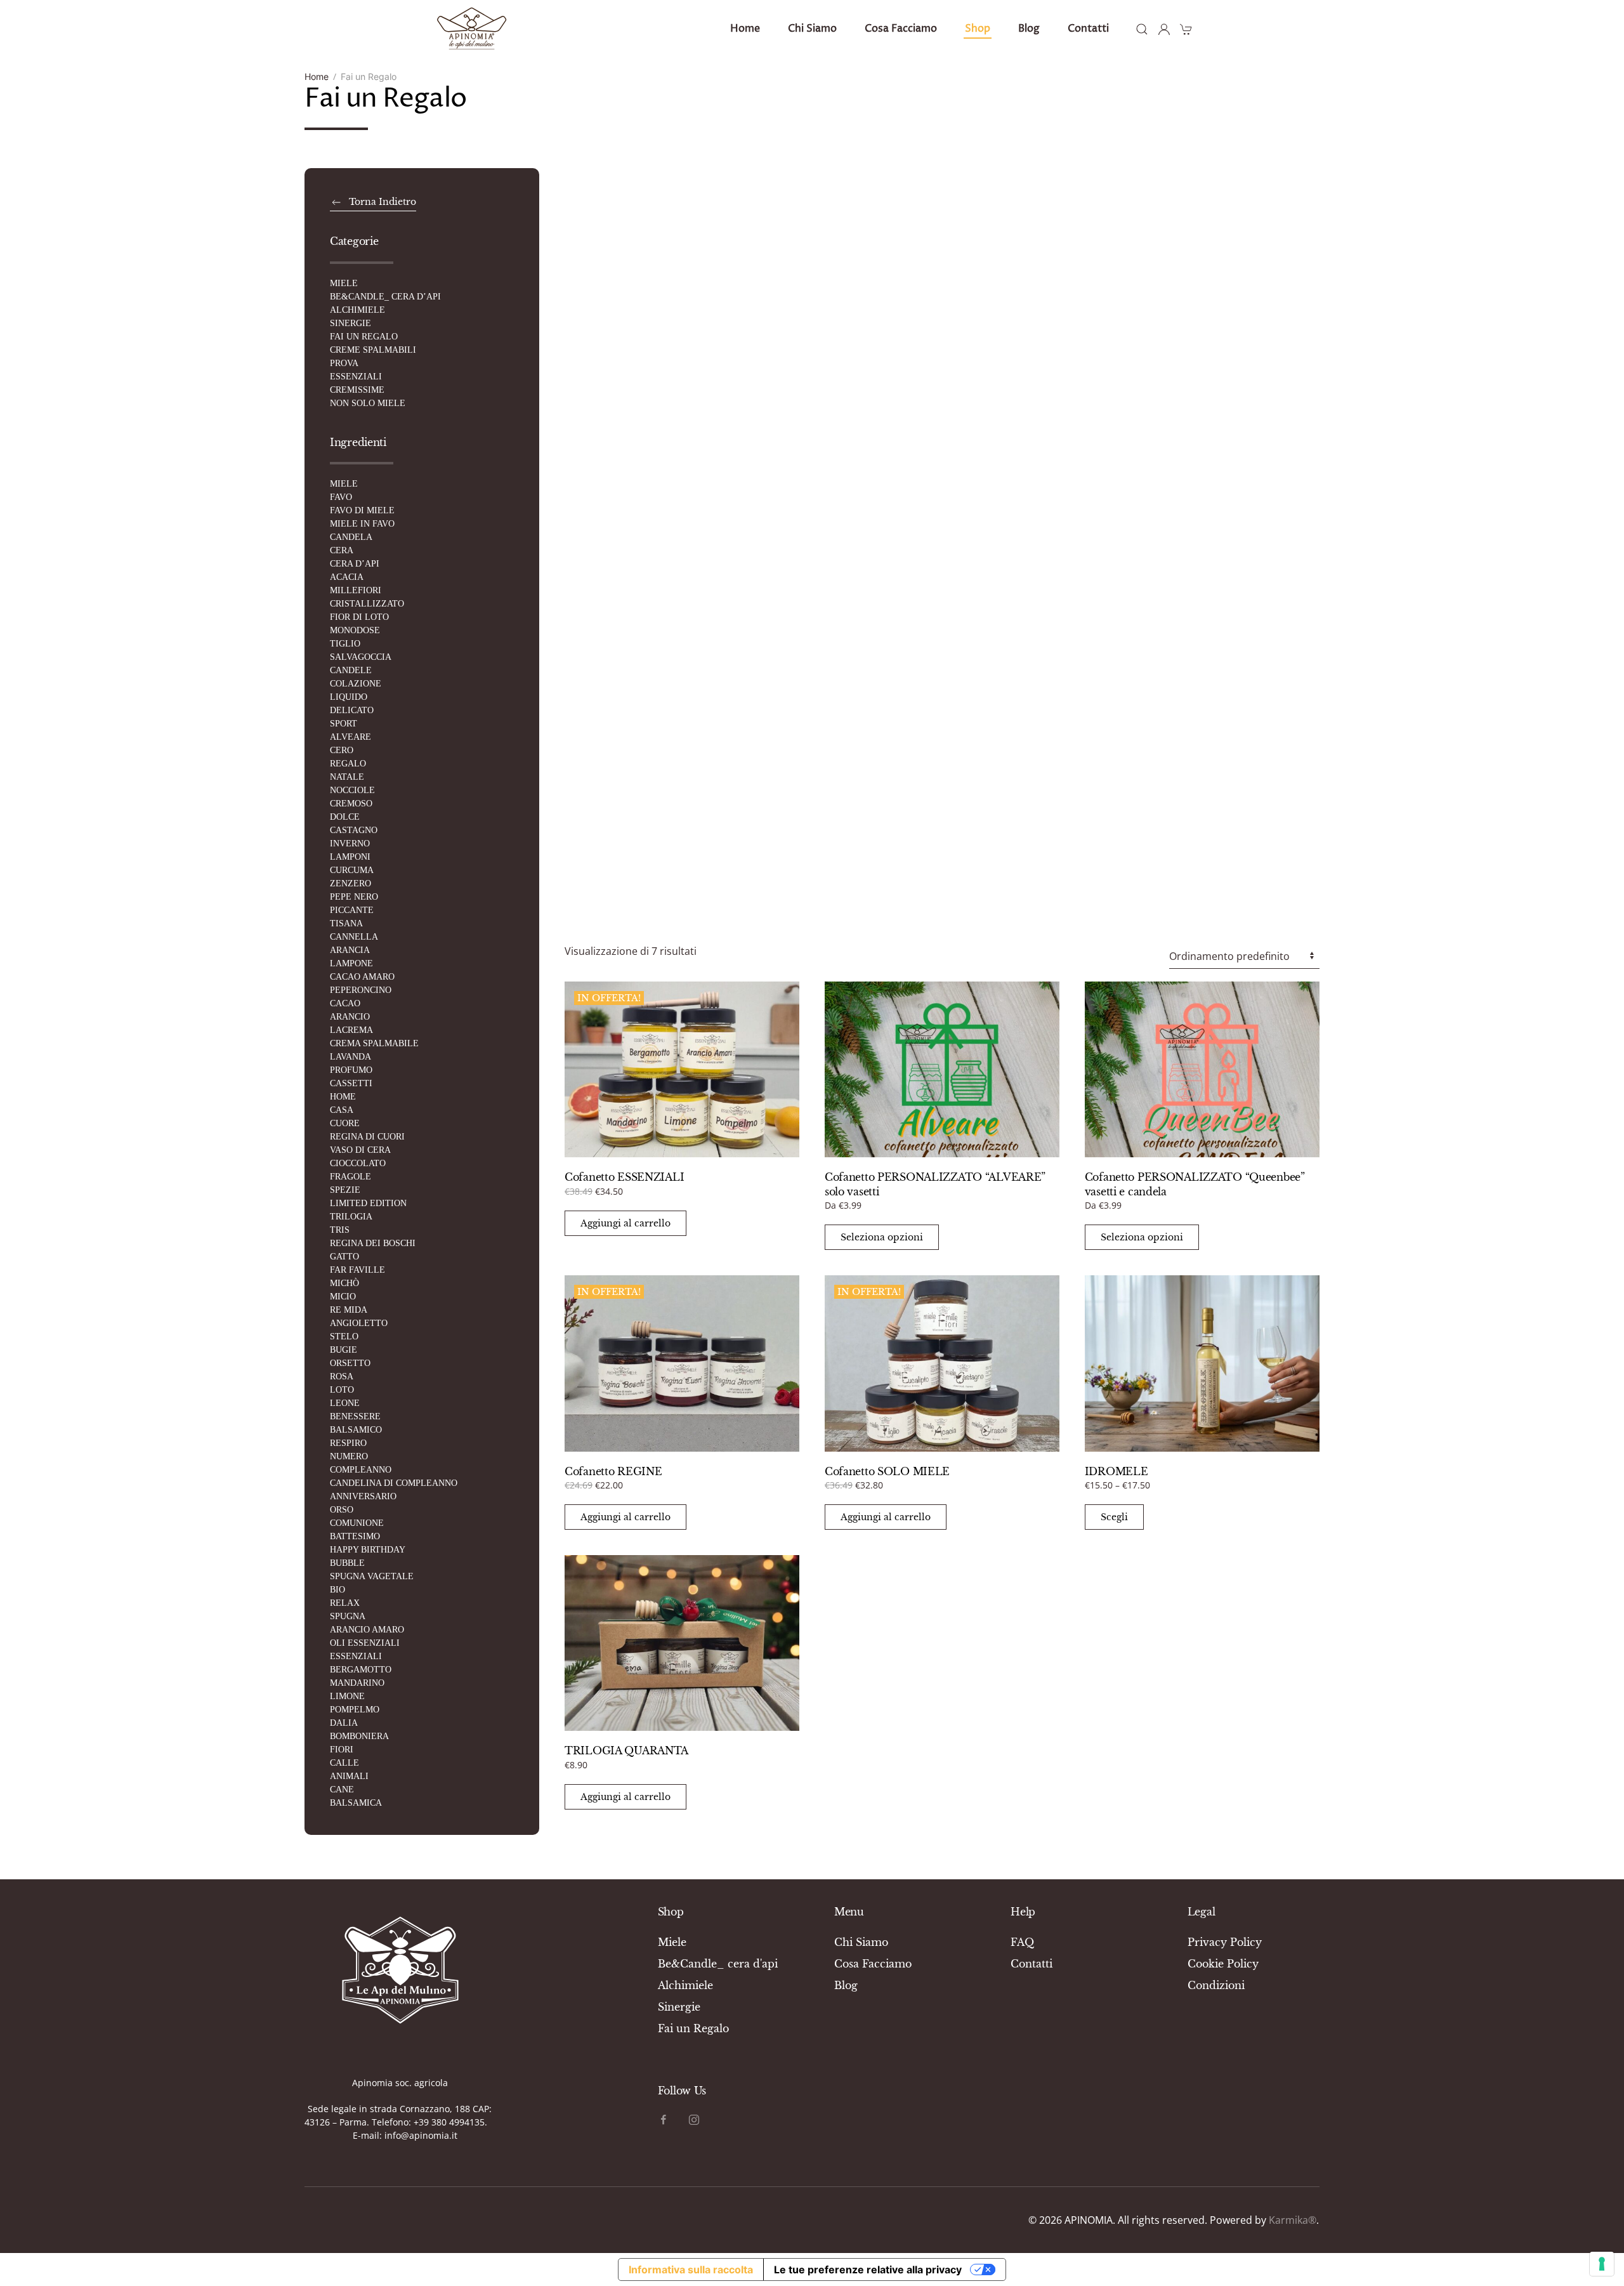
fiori (342, 1750)
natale (347, 777)
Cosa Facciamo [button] (901, 29)
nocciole (352, 790)
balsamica (356, 1803)
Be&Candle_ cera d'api (718, 1964)
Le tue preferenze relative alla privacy (868, 2270)
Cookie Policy (1223, 1964)
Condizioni (1216, 1985)
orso (342, 1510)
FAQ (1022, 1942)
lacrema (351, 1030)
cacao (345, 1003)
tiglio (345, 644)
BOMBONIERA (359, 1736)
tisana (346, 923)
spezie (345, 1190)
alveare (350, 737)
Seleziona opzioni (882, 1237)
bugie (344, 1350)
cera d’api (355, 564)
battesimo (355, 1536)
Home (745, 29)
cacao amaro (362, 977)
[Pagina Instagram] (694, 2118)
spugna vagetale (372, 1576)
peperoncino (361, 990)
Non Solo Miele (368, 403)
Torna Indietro (383, 202)
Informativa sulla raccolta (691, 2270)
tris (340, 1230)
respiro (348, 1443)
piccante (352, 910)
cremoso (351, 804)
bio (337, 1590)
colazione (356, 684)
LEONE (345, 1403)
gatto (344, 1257)
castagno (354, 830)
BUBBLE (347, 1563)
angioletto (359, 1323)
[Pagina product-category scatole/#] (400, 1967)
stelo (344, 1337)
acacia (347, 577)
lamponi (350, 857)
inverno (350, 844)
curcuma (352, 870)
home (343, 1097)
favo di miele (362, 510)
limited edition (368, 1203)
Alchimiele (357, 310)
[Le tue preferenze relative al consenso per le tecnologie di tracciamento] (1602, 2264)
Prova (344, 363)
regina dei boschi (373, 1243)
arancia (350, 950)
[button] (1142, 29)
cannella (354, 937)
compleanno (361, 1470)
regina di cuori (367, 1137)
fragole (350, 1177)
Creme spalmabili (373, 350)
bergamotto (361, 1670)
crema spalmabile (374, 1043)
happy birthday (368, 1550)
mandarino (357, 1683)
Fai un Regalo (364, 337)
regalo (348, 764)
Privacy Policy (1225, 1942)
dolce (345, 817)
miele (344, 484)
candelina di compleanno (394, 1483)
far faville (357, 1270)
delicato (352, 710)
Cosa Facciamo (873, 1964)
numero (349, 1456)
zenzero (350, 884)
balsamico (356, 1430)
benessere (355, 1416)
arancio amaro (367, 1630)
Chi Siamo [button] (812, 29)
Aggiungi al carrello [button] (625, 1223)
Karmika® (1293, 2220)
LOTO (342, 1390)
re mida (349, 1310)
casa (342, 1110)
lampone (351, 963)
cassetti (351, 1083)
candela (351, 537)
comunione (357, 1523)
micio (343, 1297)
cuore (345, 1123)
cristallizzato (367, 604)
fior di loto (359, 617)
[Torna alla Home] (472, 29)
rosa (342, 1376)
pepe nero (354, 897)
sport (344, 724)
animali (349, 1776)
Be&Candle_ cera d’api (385, 297)
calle (344, 1763)
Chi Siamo (861, 1942)
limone (347, 1696)
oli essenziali (365, 1643)
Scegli (1114, 1517)
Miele (344, 283)
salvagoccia (361, 657)
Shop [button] (978, 29)
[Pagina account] (1164, 29)
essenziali (356, 1656)
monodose (355, 630)
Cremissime (357, 390)
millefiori (356, 590)
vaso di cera (360, 1150)
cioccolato (358, 1163)
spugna (348, 1616)
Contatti (1088, 29)
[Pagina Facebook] (664, 2118)
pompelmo (355, 1710)
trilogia (351, 1217)
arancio (350, 1017)
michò (344, 1283)
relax (345, 1603)
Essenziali (356, 377)
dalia (344, 1723)
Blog (1029, 29)
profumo (351, 1070)
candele (351, 670)
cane (342, 1790)
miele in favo (362, 524)
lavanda (350, 1057)
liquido (349, 697)
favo (341, 497)
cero (342, 750)
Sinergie (350, 323)
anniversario (363, 1496)
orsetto (350, 1363)
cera (342, 550)
